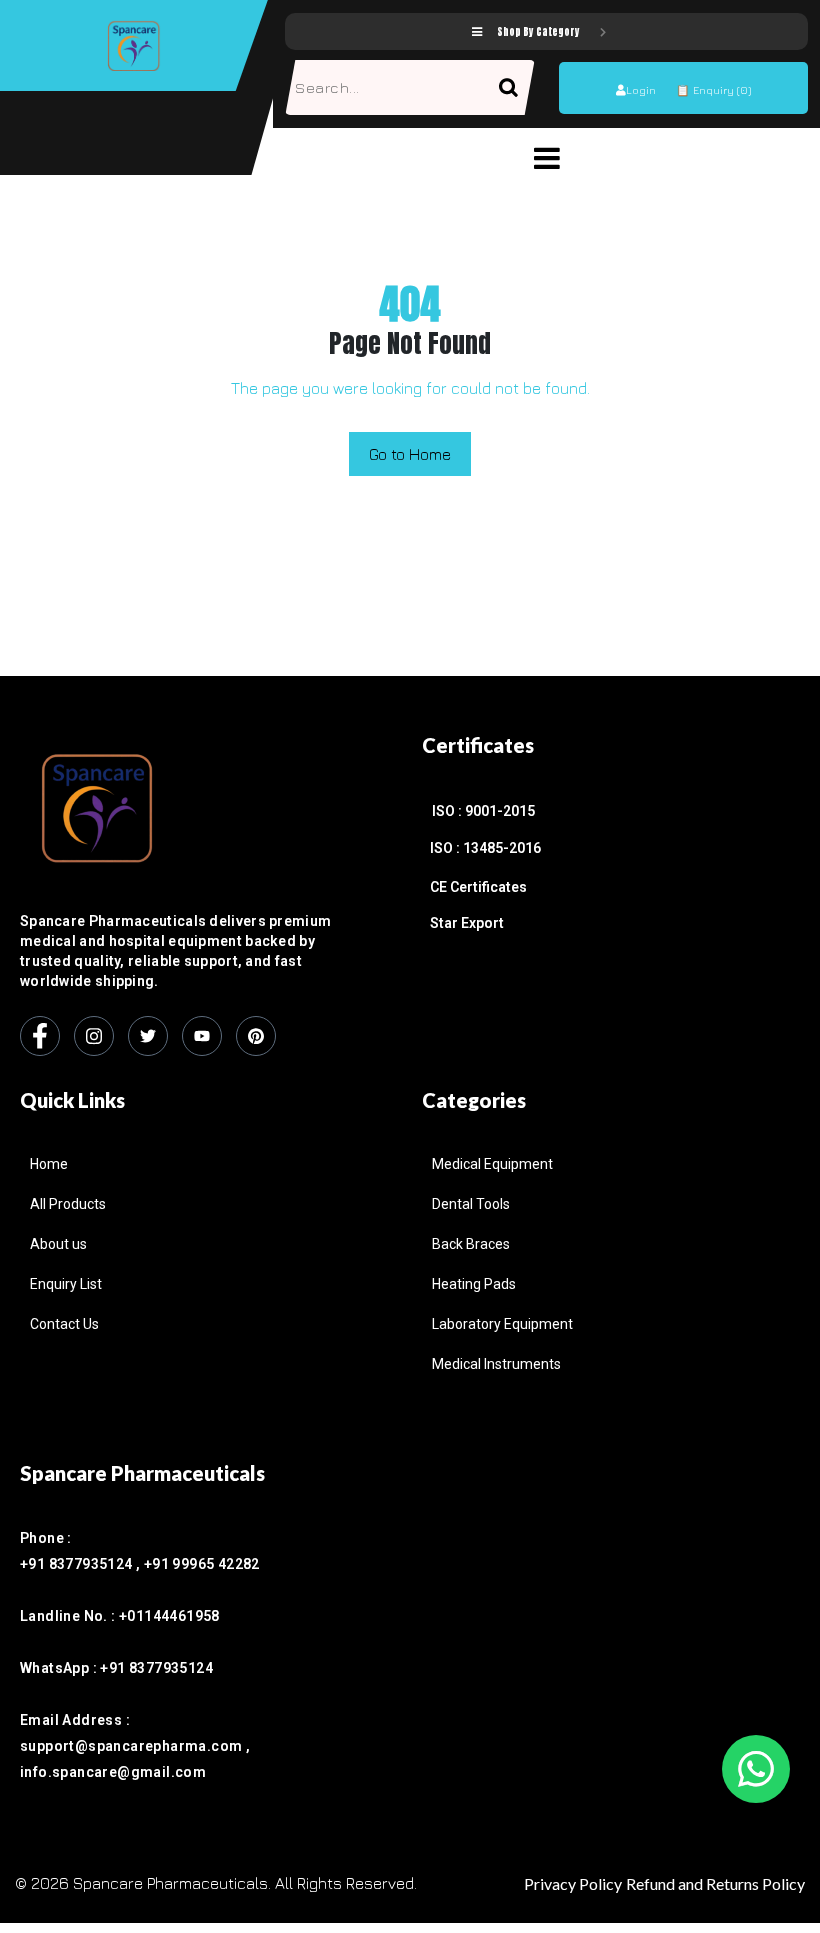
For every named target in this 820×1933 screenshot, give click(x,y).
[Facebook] (40, 1036)
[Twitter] (148, 1036)
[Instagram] (94, 1036)
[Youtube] (202, 1036)
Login (641, 89)
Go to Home (410, 454)
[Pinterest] (256, 1036)
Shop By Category (538, 31)
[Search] (517, 87)
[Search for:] (391, 87)
